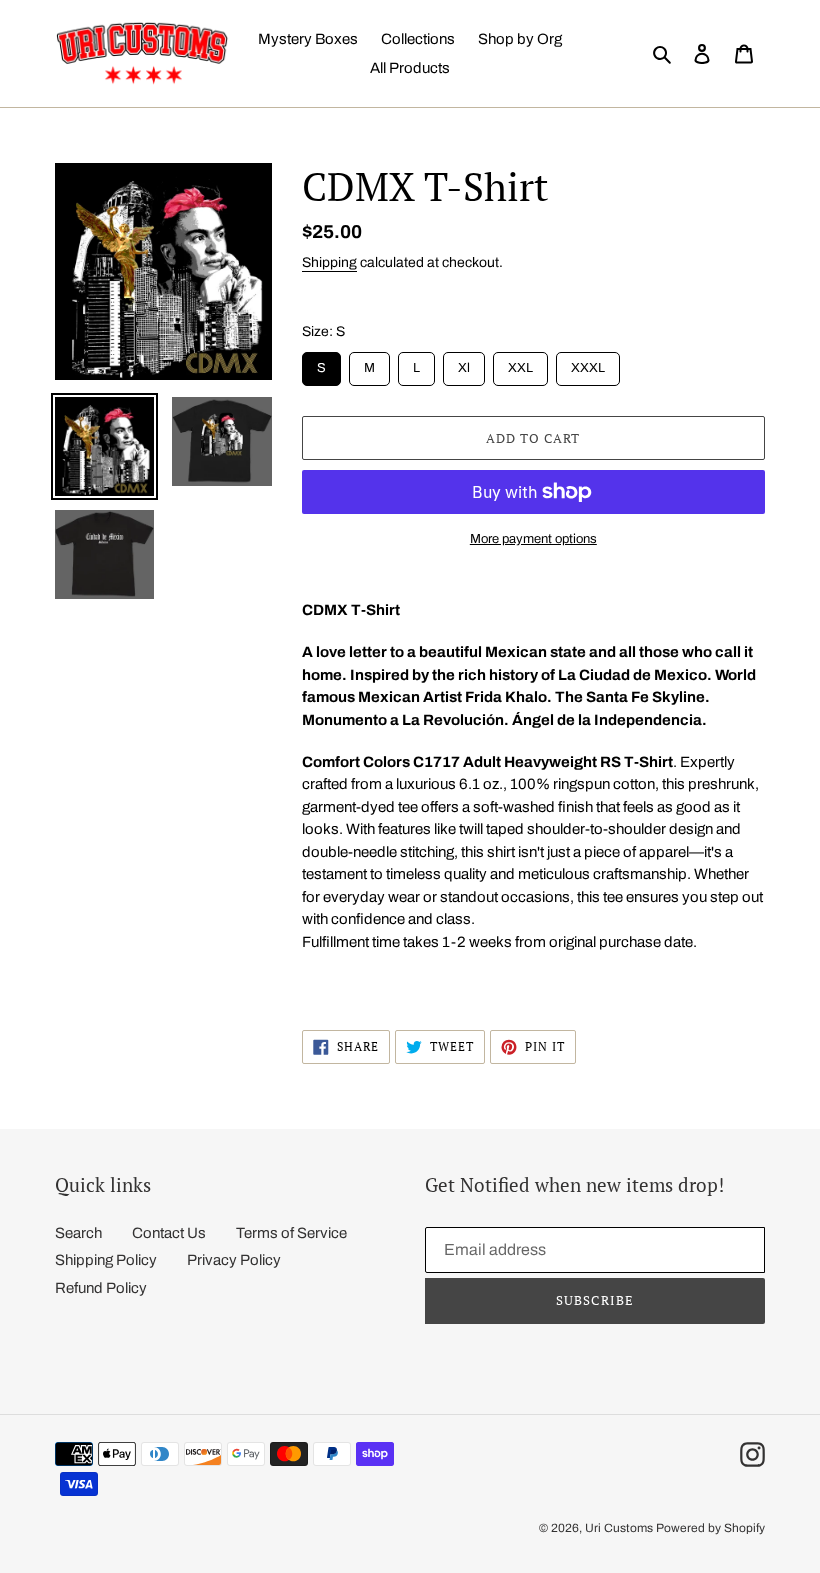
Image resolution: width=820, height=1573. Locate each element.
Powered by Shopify (710, 1528)
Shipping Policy (106, 1260)
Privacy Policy (234, 1260)
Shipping (329, 262)
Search (78, 1233)
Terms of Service (291, 1233)
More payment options (533, 539)
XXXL (588, 363)
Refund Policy (101, 1288)
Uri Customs (619, 1528)
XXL (520, 363)
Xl (463, 363)
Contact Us (169, 1233)
